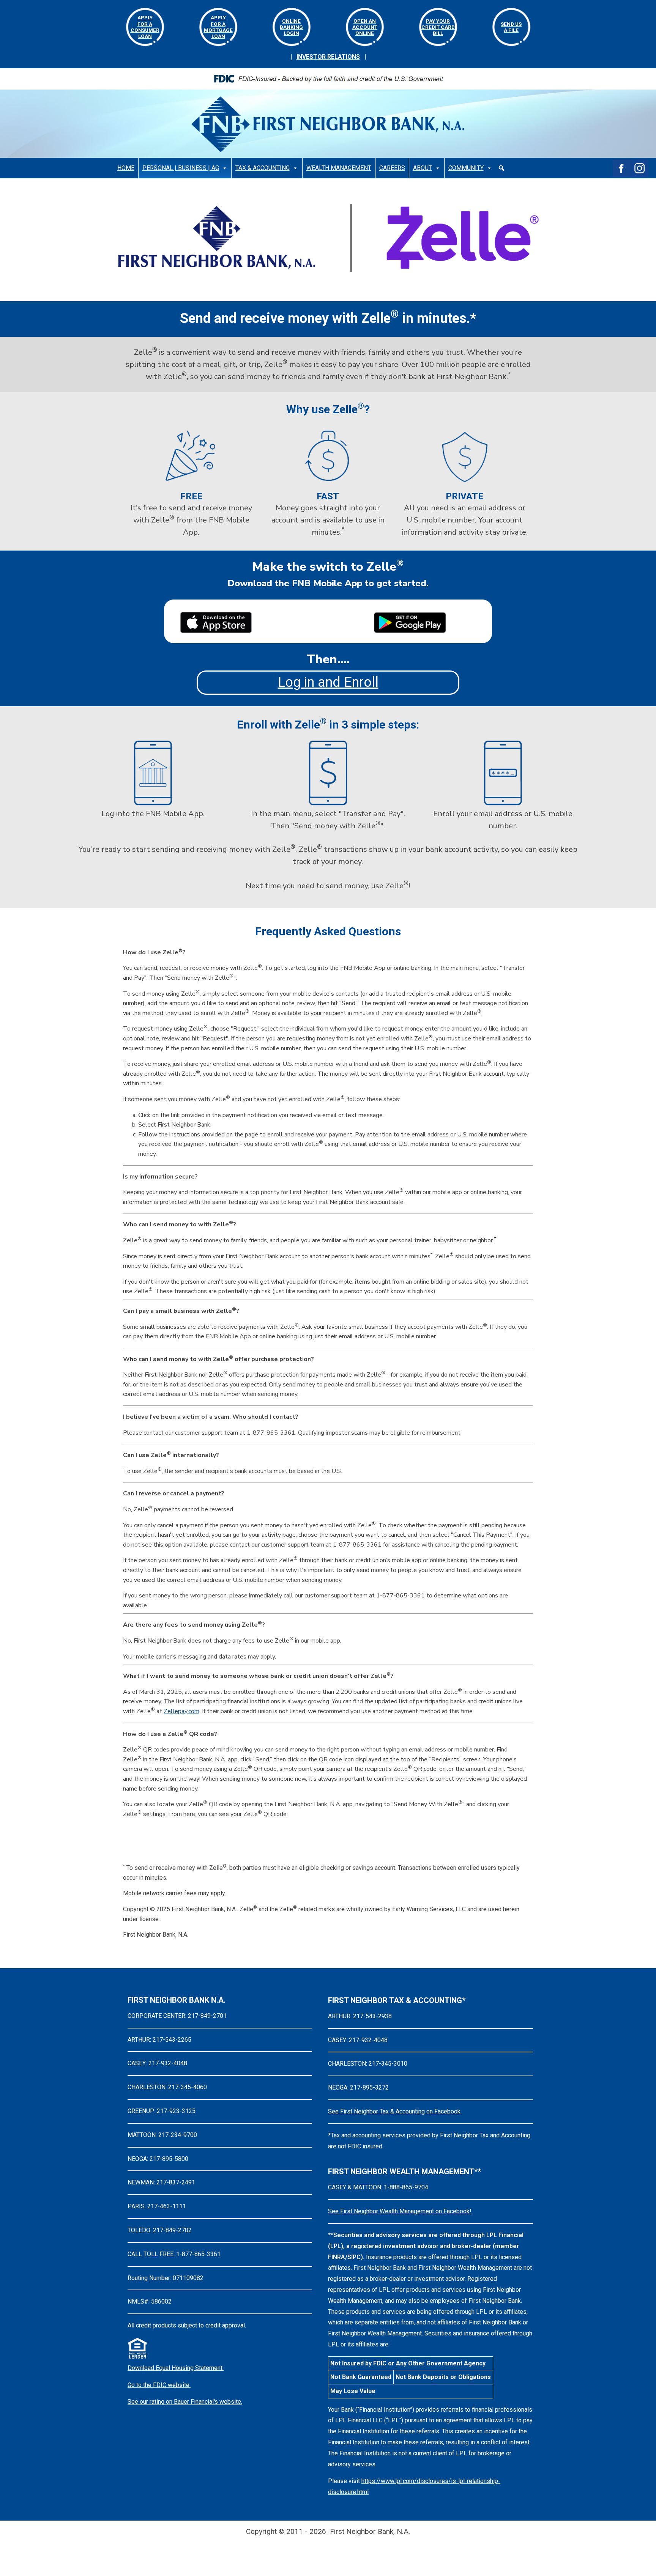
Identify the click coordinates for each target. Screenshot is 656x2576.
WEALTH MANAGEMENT (339, 168)
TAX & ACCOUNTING (263, 168)
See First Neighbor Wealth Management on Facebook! (400, 2211)
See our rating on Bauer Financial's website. (185, 2402)
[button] (501, 168)
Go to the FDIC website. (159, 2385)
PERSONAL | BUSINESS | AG (181, 168)
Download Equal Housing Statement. (176, 2368)
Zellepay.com (181, 1711)
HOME (126, 168)
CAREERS (392, 168)
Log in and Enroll (328, 682)
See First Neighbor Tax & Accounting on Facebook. (395, 2111)
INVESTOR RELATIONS (328, 57)
